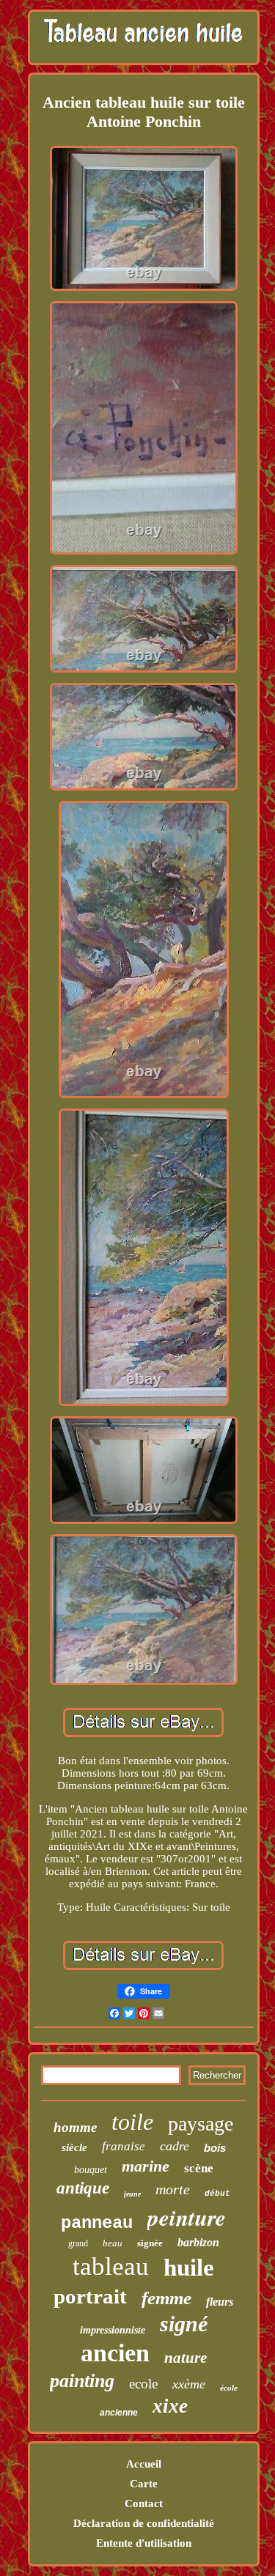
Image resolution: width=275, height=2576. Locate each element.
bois (215, 2148)
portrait (90, 2296)
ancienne (119, 2413)
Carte (144, 2484)
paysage (201, 2124)
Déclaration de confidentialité (144, 2523)
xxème (189, 2384)
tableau (111, 2266)
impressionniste (113, 2330)
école (229, 2388)
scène (199, 2168)
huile (189, 2268)
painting (82, 2381)
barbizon (198, 2242)
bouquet (91, 2170)
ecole (143, 2384)
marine (146, 2166)
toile (132, 2122)
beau (113, 2243)
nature (186, 2358)
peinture (187, 2217)
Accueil (144, 2464)
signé (184, 2324)
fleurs (220, 2302)
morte (173, 2189)
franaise (124, 2146)
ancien (115, 2353)
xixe (170, 2406)
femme (166, 2298)
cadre (175, 2146)
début (217, 2194)
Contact (144, 2503)
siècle (74, 2147)
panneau (97, 2223)
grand (78, 2243)
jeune (132, 2194)
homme (75, 2127)
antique (83, 2188)
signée (150, 2243)
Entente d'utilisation (144, 2543)
